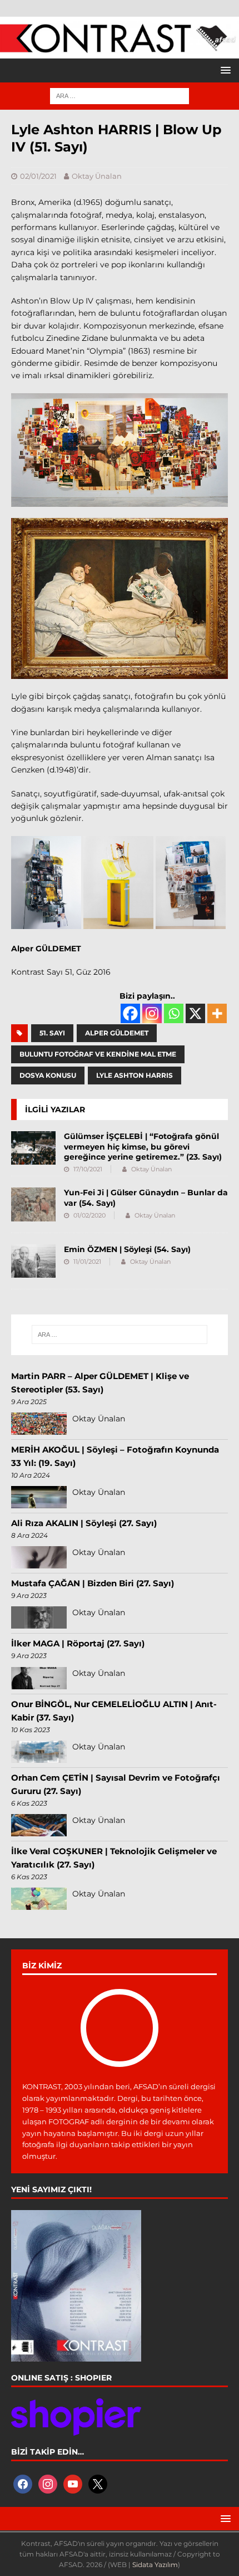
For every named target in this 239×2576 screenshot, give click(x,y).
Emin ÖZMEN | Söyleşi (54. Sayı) (127, 1249)
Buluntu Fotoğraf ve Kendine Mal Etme (98, 1054)
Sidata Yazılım (155, 2565)
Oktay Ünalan (97, 176)
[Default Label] (73, 2483)
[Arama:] (120, 95)
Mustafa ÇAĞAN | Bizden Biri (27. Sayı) (93, 1583)
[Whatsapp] (174, 1013)
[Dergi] (120, 48)
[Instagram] (152, 1013)
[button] (224, 70)
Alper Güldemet (117, 1033)
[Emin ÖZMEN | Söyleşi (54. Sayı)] (33, 1261)
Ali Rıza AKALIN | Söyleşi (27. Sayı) (84, 1523)
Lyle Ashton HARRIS (135, 1075)
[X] (195, 1013)
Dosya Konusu (48, 1075)
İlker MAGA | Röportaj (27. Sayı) (78, 1643)
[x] (98, 2483)
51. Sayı (52, 1033)
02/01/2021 (38, 176)
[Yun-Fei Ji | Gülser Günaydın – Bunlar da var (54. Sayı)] (33, 1204)
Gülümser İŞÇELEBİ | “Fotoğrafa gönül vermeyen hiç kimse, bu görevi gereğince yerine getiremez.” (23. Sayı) (143, 1146)
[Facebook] (130, 1013)
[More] (217, 1013)
